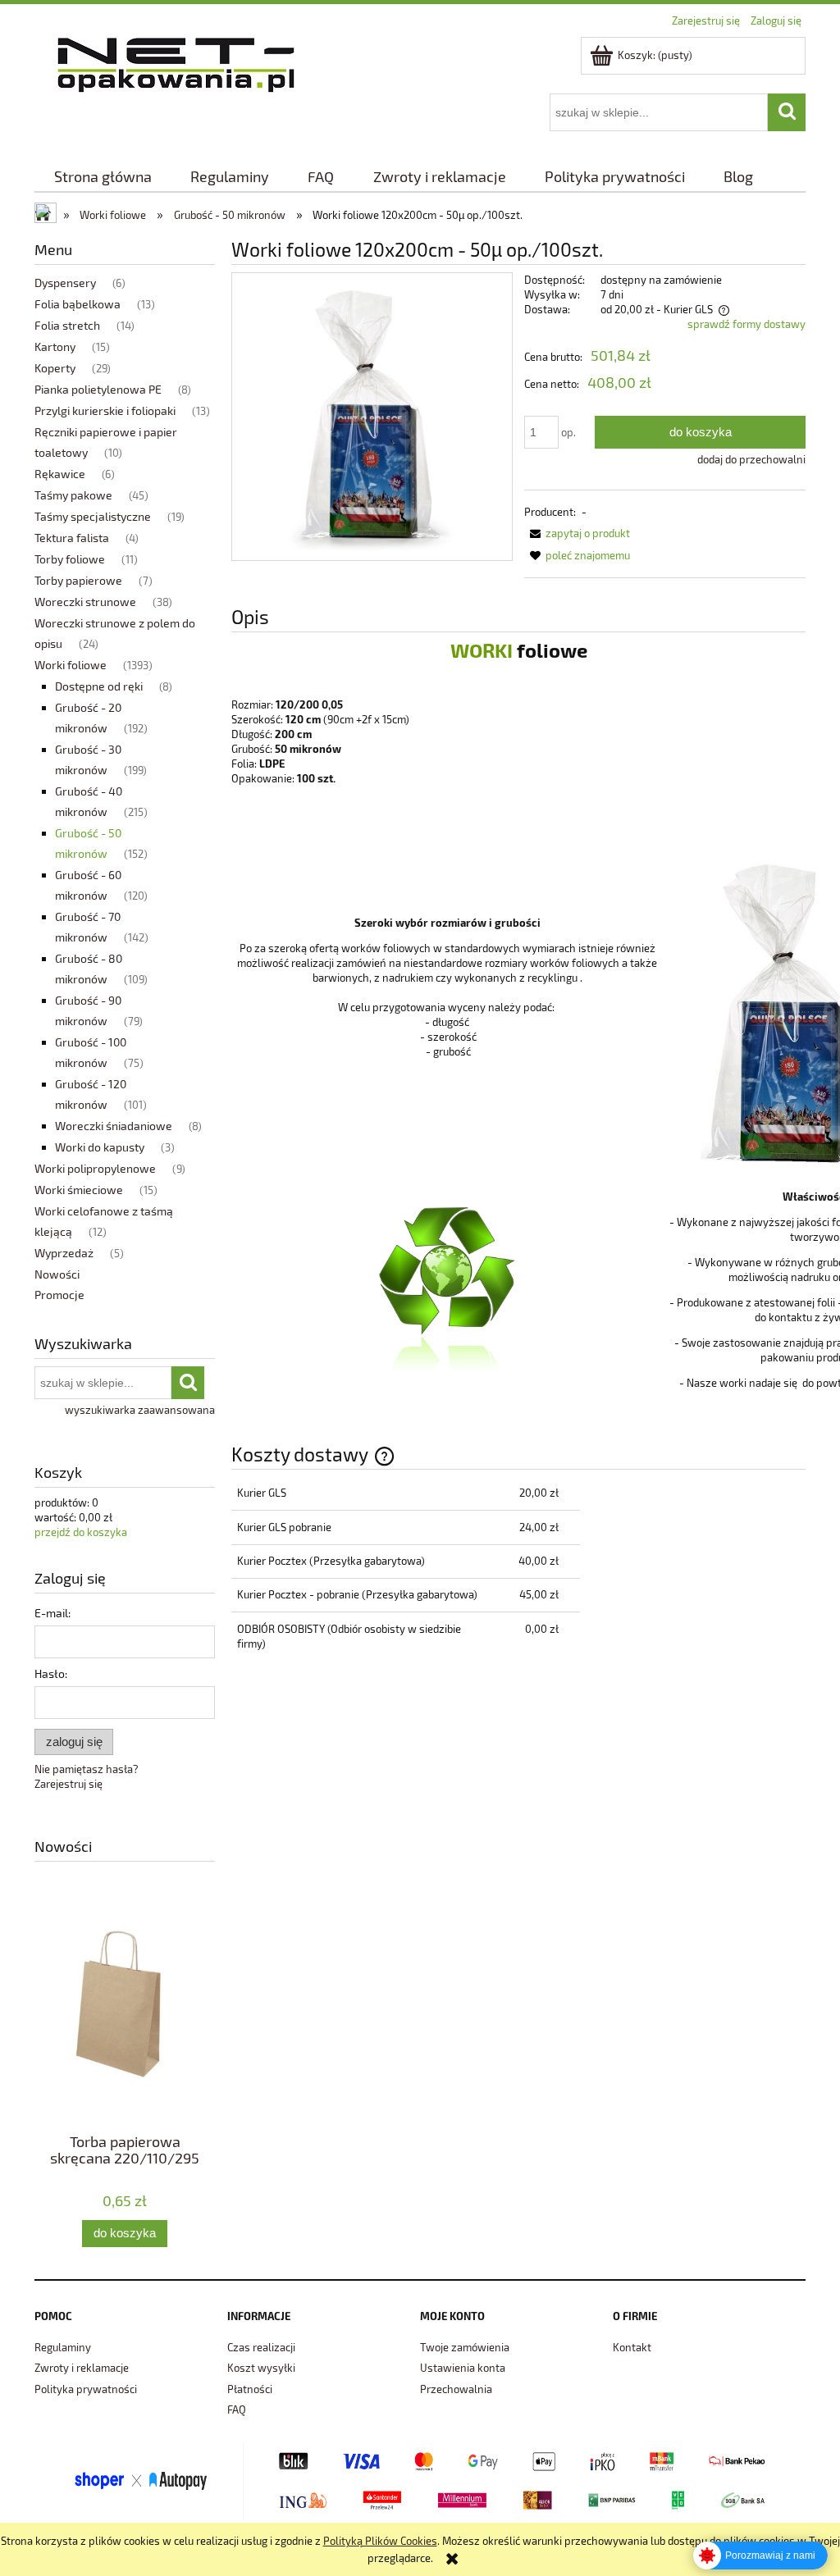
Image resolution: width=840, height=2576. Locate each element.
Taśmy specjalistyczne (93, 516)
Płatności (250, 2389)
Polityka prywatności (86, 2389)
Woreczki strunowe (85, 602)
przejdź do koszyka (81, 1532)
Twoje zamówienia (465, 2347)
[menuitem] (103, 177)
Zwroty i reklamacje (82, 2368)
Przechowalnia (456, 2389)
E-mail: (52, 1613)
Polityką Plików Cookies (380, 2541)
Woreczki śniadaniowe (114, 1126)
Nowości (57, 1274)
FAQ (237, 2410)
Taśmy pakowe (73, 495)
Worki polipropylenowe (95, 1168)
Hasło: (51, 1673)
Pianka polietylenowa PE (98, 389)
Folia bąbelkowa (78, 304)
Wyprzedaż (64, 1253)
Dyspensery (65, 283)
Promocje (59, 1295)
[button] (577, 533)
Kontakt (632, 2347)
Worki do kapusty (100, 1147)
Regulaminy (63, 2347)
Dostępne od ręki (99, 686)
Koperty (55, 368)
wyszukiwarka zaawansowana (140, 1410)
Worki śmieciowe (79, 1190)
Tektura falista (72, 538)
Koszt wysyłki (261, 2368)
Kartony (55, 347)
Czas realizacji (261, 2347)
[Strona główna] (176, 62)
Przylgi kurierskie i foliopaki (105, 410)
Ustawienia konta (463, 2368)
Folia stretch (67, 325)
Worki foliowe (71, 665)
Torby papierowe (78, 580)
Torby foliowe (70, 559)
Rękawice (60, 474)
